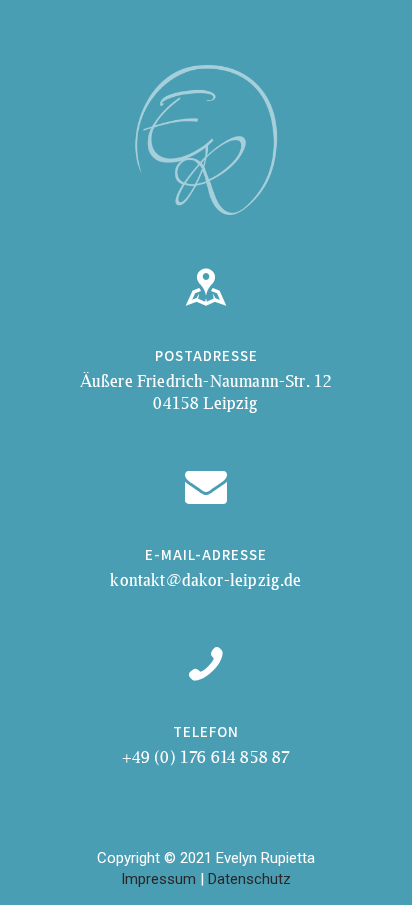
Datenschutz (249, 879)
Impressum (158, 879)
